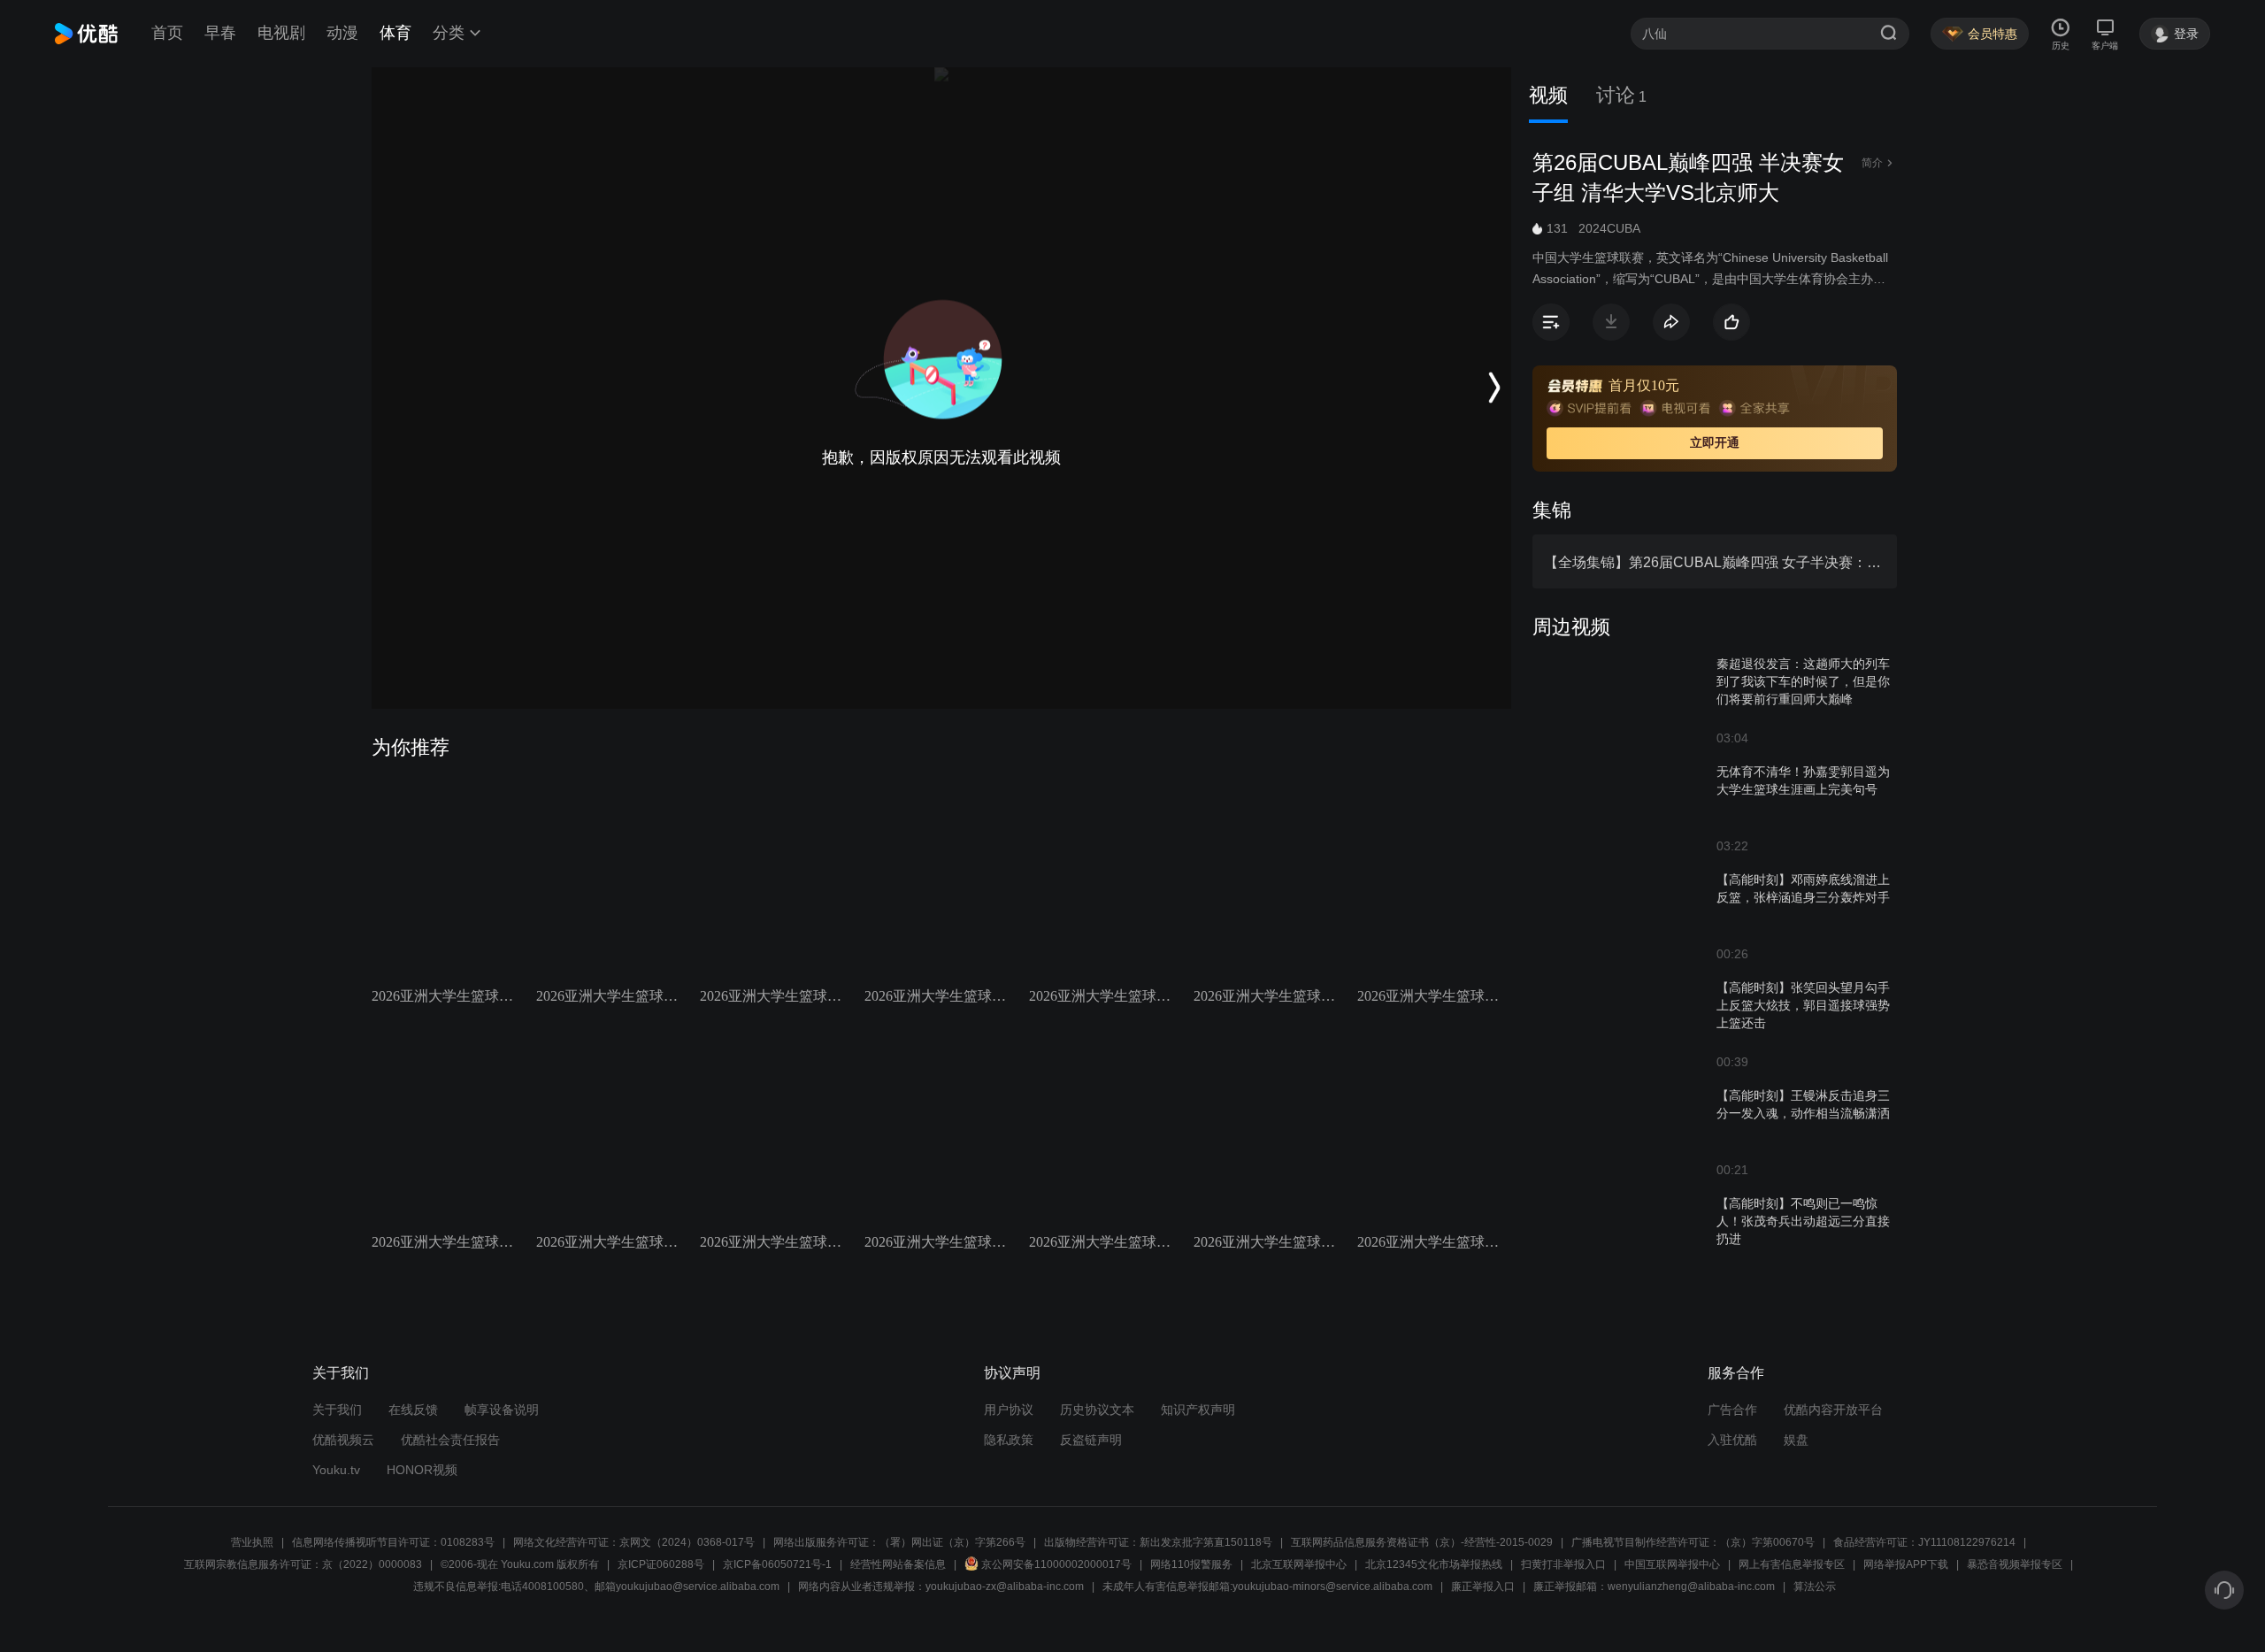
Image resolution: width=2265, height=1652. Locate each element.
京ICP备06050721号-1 (777, 1564)
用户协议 (1009, 1410)
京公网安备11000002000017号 (1056, 1564)
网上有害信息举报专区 (1792, 1564)
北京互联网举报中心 (1299, 1564)
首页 (167, 33)
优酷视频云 (343, 1440)
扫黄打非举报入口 (1563, 1564)
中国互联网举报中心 (1672, 1564)
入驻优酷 (1732, 1440)
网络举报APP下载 (1906, 1564)
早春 (220, 33)
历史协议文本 (1097, 1410)
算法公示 (1815, 1587)
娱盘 (1796, 1440)
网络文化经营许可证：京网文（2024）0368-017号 (634, 1542)
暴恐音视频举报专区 (2015, 1564)
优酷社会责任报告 (450, 1440)
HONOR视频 (422, 1470)
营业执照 (252, 1542)
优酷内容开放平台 (1833, 1410)
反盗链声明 (1091, 1440)
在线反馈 (413, 1410)
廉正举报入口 (1483, 1587)
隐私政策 (1009, 1440)
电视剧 (281, 33)
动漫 (342, 33)
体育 (395, 33)
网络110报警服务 (1191, 1564)
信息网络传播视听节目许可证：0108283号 (393, 1542)
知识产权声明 (1198, 1410)
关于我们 (337, 1410)
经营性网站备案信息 (898, 1564)
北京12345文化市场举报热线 (1434, 1564)
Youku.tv (336, 1470)
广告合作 (1732, 1410)
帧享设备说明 (502, 1410)
